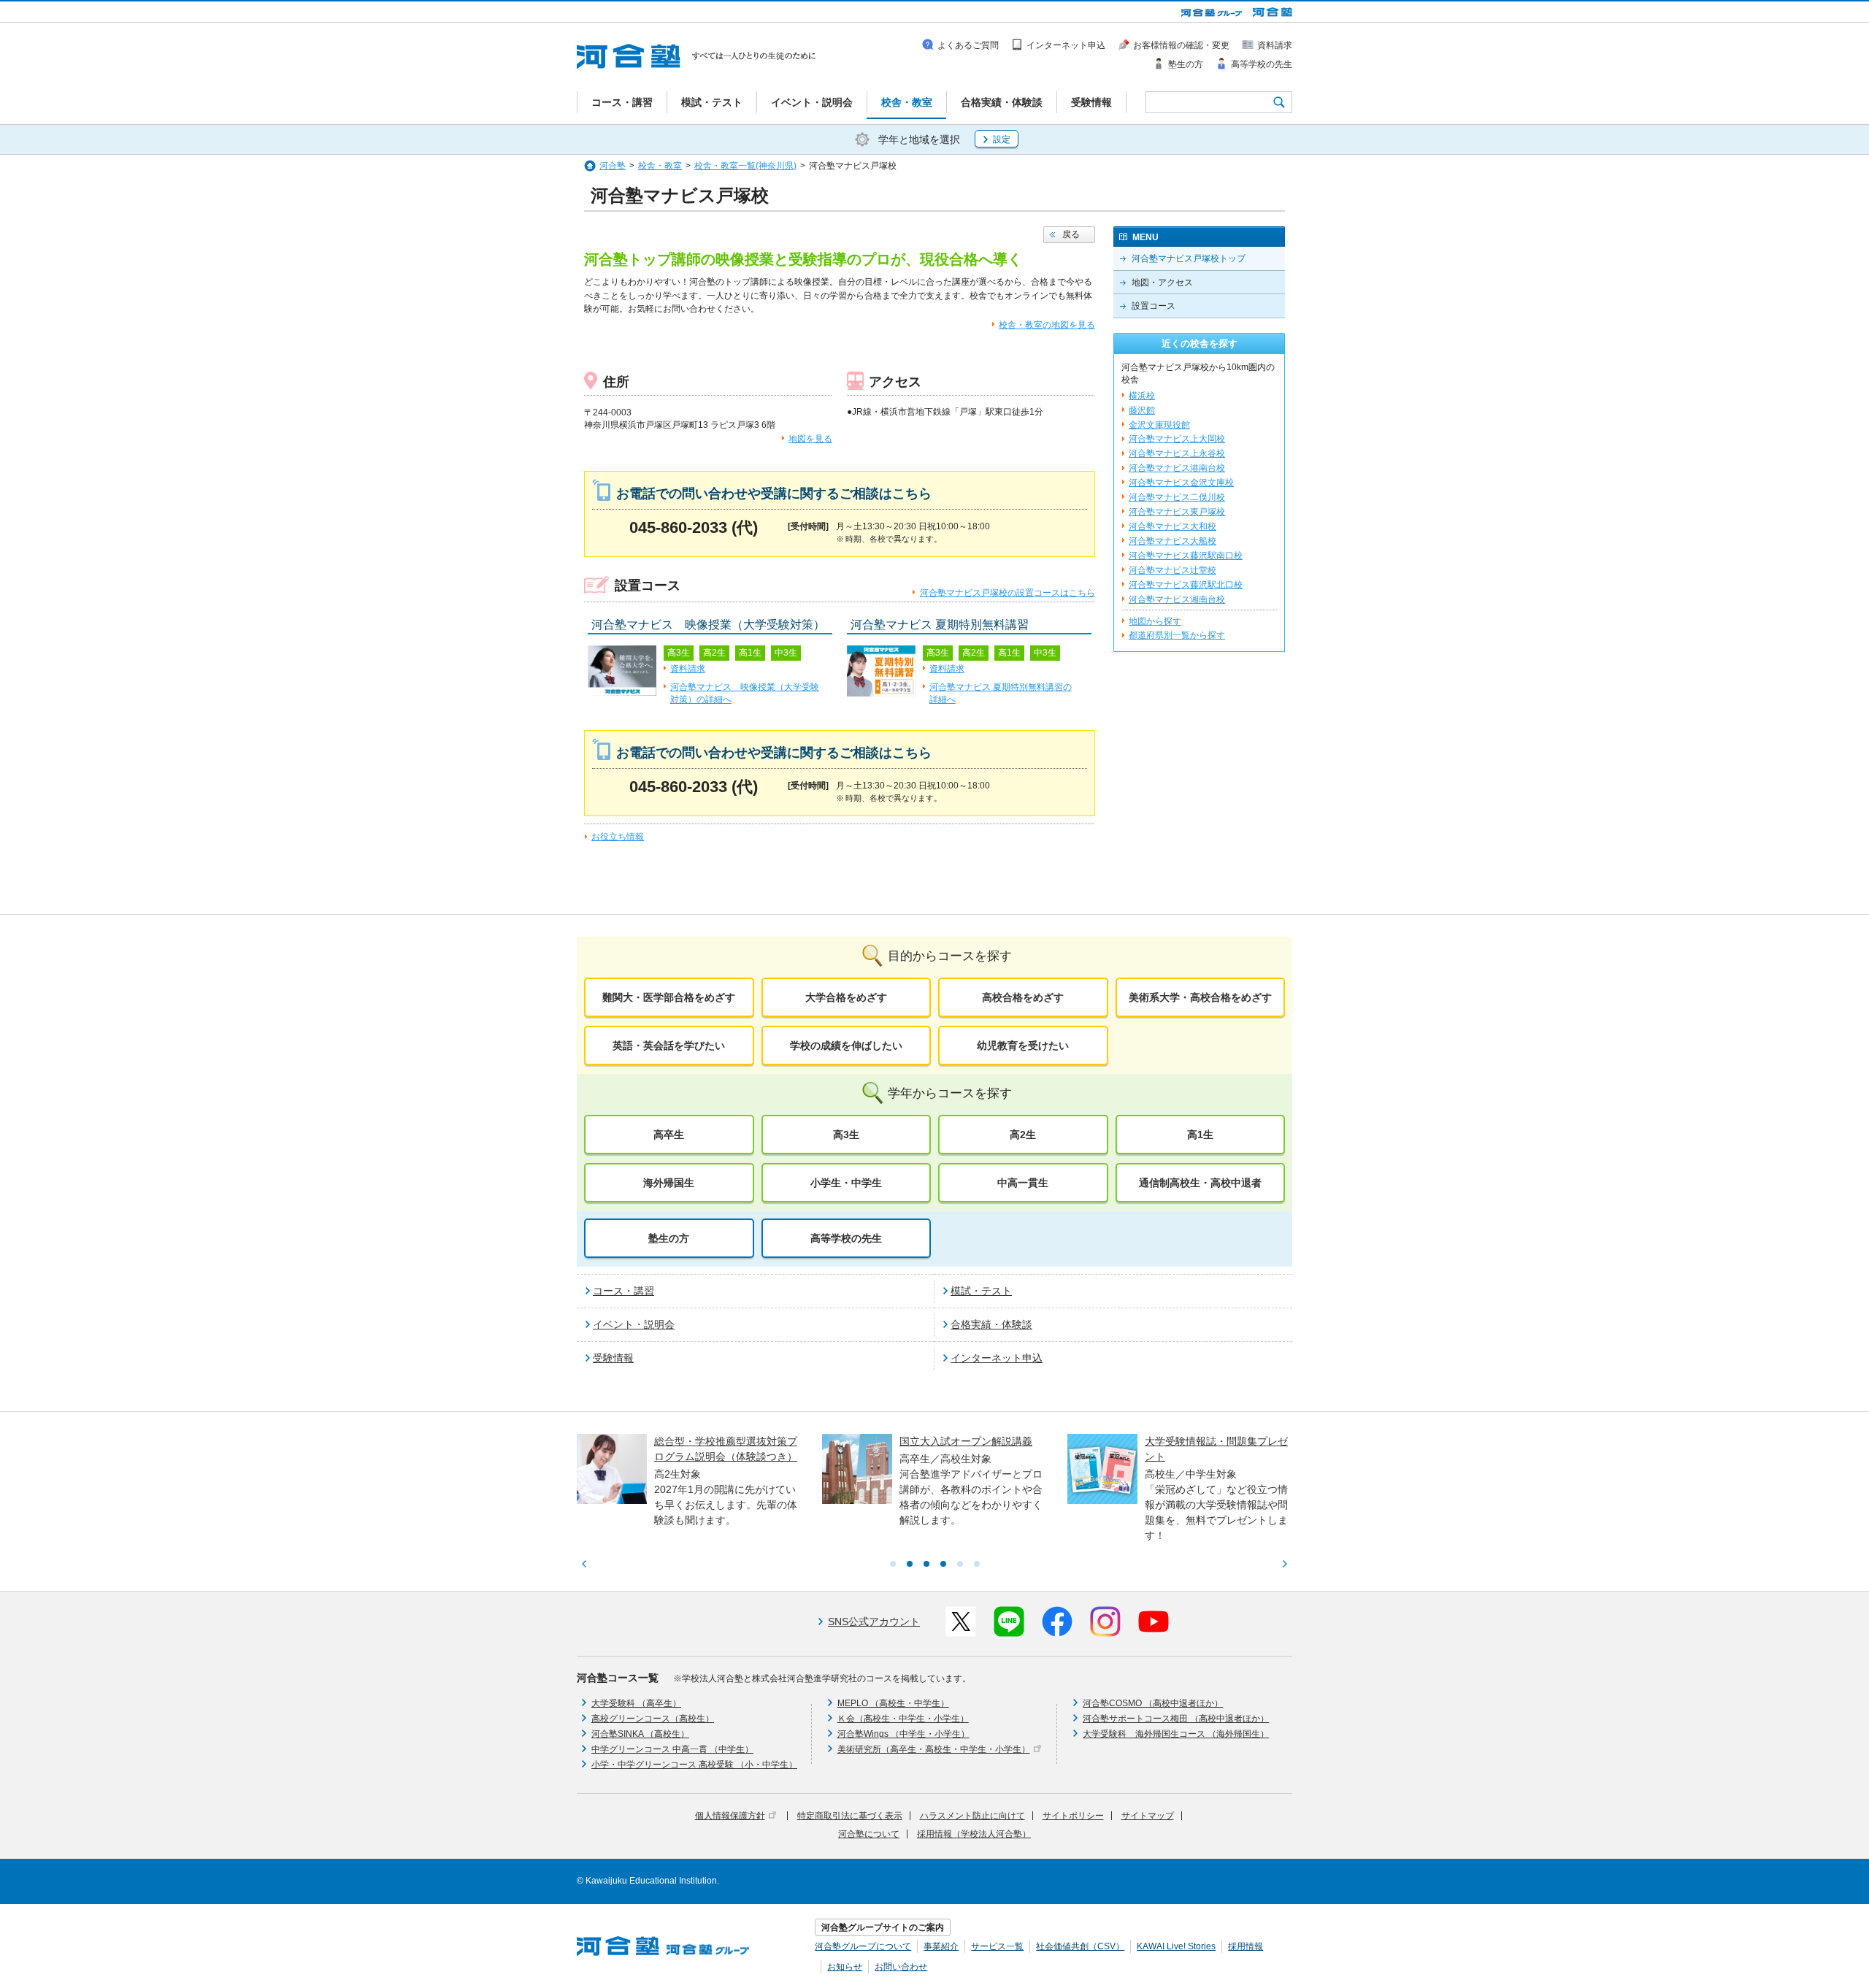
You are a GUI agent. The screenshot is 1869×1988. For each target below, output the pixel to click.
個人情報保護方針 (730, 1816)
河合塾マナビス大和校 (1173, 526)
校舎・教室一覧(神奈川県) (745, 166)
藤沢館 (1142, 410)
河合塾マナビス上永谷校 (1177, 453)
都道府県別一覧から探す (1177, 635)
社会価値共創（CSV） (1080, 1946)
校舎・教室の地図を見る (1047, 325)
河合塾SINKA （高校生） (640, 1734)
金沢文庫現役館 (1159, 425)
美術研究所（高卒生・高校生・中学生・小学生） (934, 1749)
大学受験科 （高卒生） (636, 1703)
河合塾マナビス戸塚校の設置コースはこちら (1008, 593)
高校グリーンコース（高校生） (653, 1719)
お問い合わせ (901, 1967)
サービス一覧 (997, 1946)
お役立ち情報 (618, 837)
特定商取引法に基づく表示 (850, 1816)
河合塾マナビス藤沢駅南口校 (1186, 556)
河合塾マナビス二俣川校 (1177, 497)
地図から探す (1155, 621)
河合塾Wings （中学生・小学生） (903, 1734)
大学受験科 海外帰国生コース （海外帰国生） (1176, 1734)
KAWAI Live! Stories (1176, 1946)
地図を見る (810, 439)
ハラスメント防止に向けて (972, 1816)
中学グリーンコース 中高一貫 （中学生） (672, 1749)
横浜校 (1142, 396)
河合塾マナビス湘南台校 (1177, 599)
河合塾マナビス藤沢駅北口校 (1186, 585)
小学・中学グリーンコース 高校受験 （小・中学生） (694, 1765)
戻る (1071, 234)
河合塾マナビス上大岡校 (1177, 439)
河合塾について (869, 1834)
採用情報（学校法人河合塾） (974, 1834)
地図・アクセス (1162, 283)
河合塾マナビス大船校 (1173, 541)
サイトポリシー (1073, 1816)
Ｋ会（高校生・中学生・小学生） (903, 1719)
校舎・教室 (660, 166)
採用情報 (1246, 1946)
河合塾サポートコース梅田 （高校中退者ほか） (1176, 1719)
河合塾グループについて (863, 1946)
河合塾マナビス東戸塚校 (1177, 512)
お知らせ (845, 1967)
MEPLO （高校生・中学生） (893, 1703)
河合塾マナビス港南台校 (1177, 468)
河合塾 (613, 166)
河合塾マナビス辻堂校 (1173, 570)
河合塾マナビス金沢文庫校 (1181, 483)
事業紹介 (941, 1946)
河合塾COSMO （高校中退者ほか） (1153, 1703)
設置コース (1154, 306)
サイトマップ (1148, 1816)
